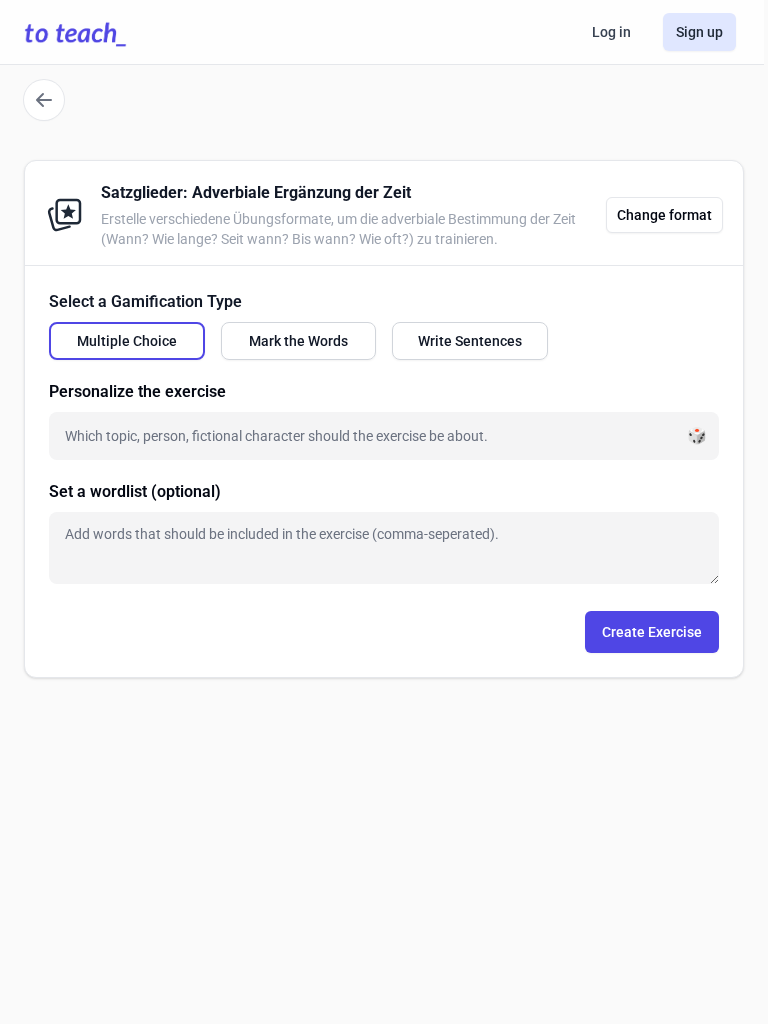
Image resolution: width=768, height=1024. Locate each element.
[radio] (127, 341)
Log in (611, 32)
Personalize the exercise (137, 391)
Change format (664, 215)
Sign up (699, 32)
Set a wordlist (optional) (135, 491)
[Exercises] (44, 100)
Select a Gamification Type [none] (145, 301)
